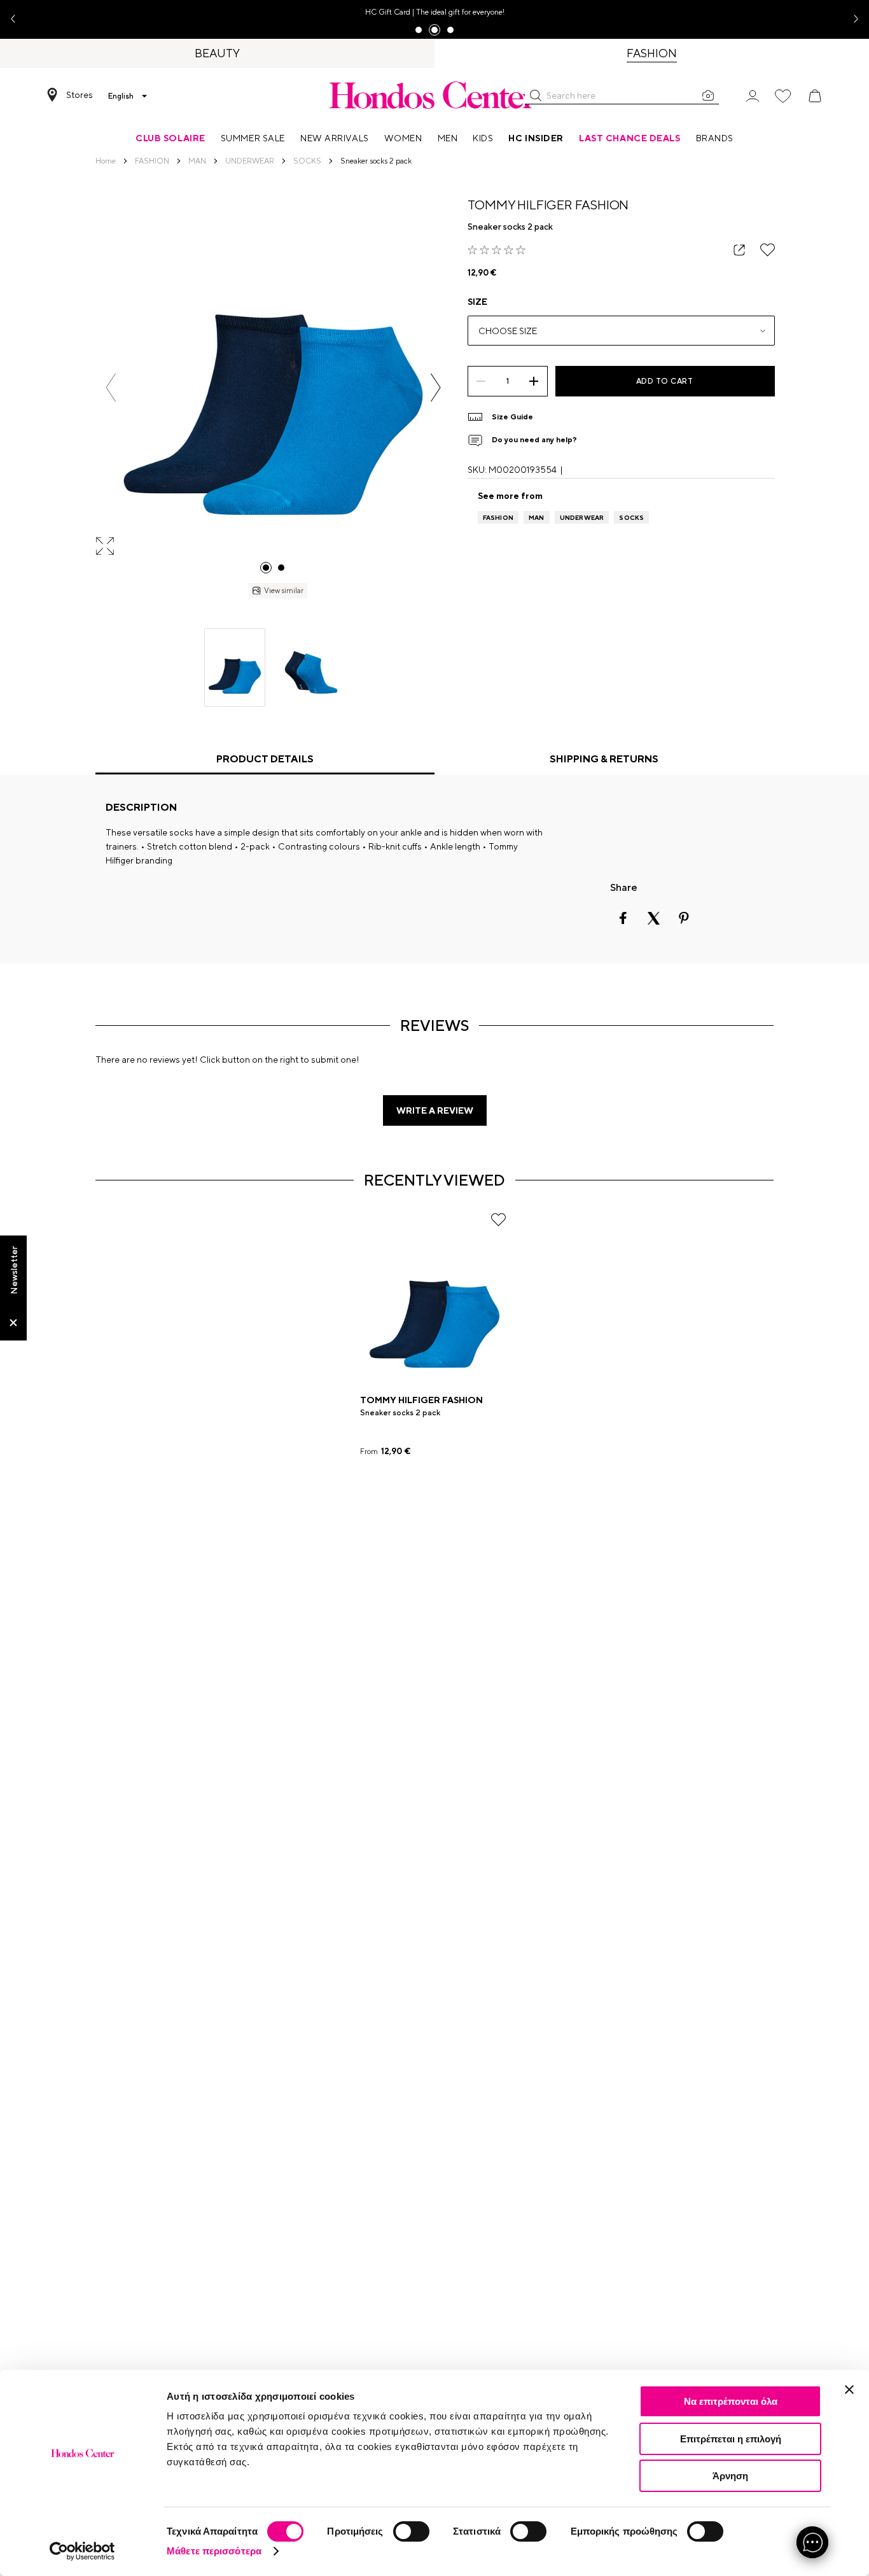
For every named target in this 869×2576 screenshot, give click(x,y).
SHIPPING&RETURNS (604, 759)
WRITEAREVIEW (435, 1110)
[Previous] (111, 388)
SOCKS (631, 517)
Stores (80, 95)
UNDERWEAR (582, 517)
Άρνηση (730, 2476)
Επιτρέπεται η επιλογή (731, 2439)
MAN (537, 517)
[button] (536, 95)
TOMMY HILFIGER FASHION (548, 205)
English (121, 96)
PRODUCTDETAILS (265, 759)
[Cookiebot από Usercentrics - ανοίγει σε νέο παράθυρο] (82, 2551)
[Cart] (815, 96)
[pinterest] (684, 918)
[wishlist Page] (783, 96)
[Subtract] (481, 381)
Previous (18, 19)
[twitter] (653, 918)
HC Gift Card (388, 12)
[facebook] (623, 918)
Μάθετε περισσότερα (214, 2551)
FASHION (498, 517)
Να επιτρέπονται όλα (731, 2401)
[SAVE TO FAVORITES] (768, 250)
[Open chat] (812, 2542)
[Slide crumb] (266, 568)
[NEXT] (435, 388)
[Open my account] (753, 95)
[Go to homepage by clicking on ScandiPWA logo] (434, 95)
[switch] (411, 2531)
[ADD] (534, 381)
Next (851, 19)
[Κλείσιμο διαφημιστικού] (849, 2390)
